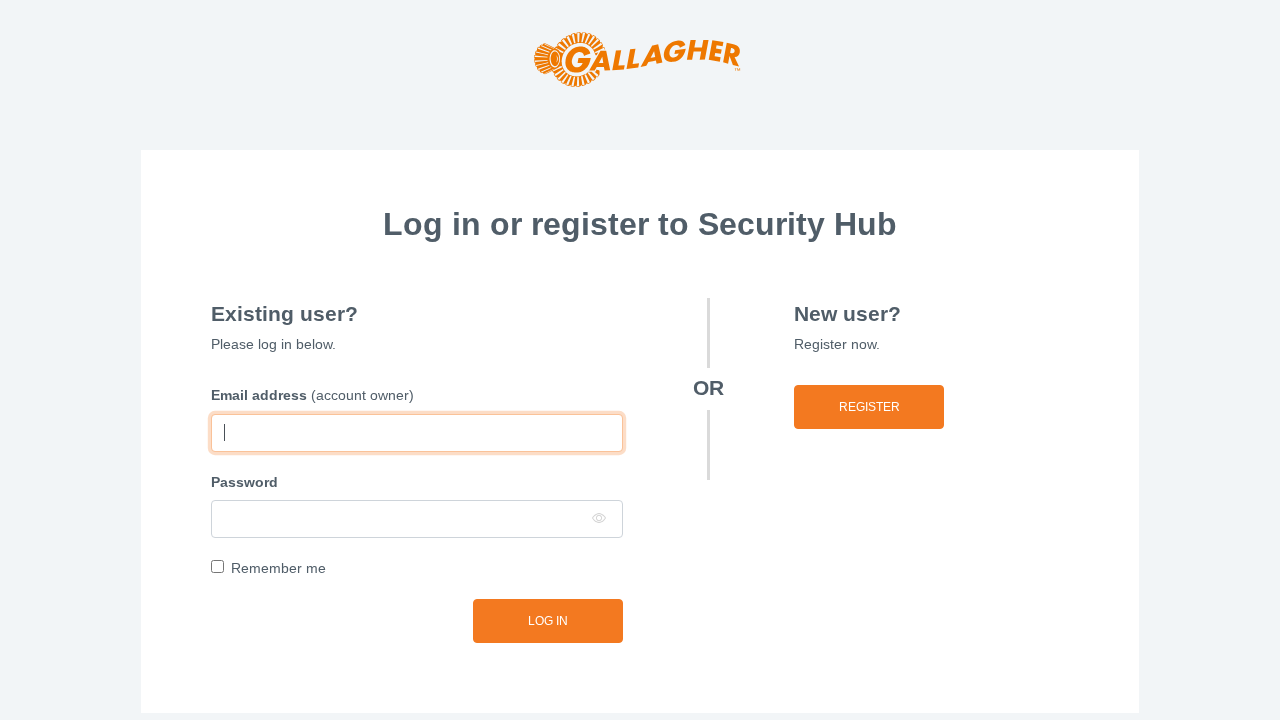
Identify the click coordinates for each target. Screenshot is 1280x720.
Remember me (278, 568)
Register (869, 407)
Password (244, 482)
